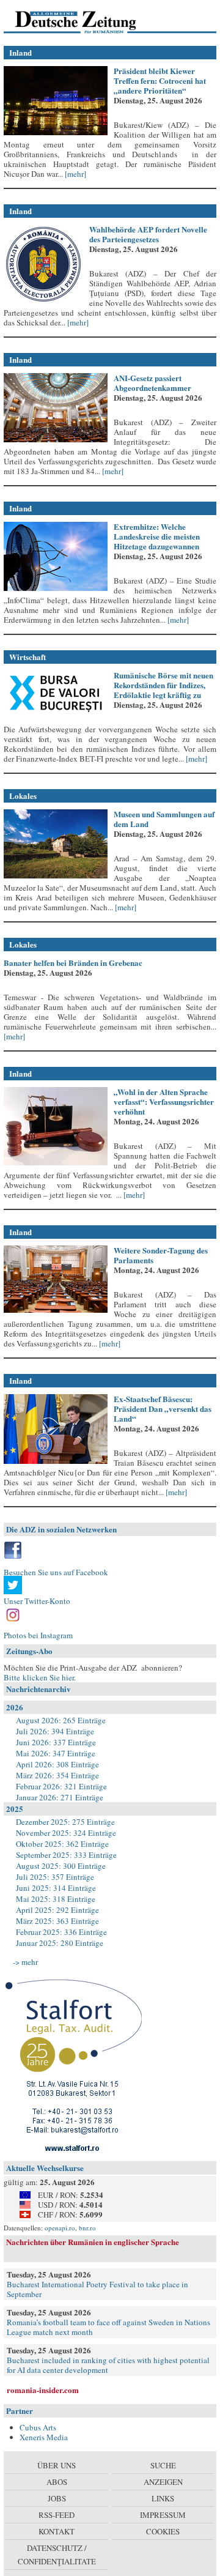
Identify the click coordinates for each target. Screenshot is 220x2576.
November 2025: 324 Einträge (66, 1833)
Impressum (163, 2515)
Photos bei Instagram (38, 1635)
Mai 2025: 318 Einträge (56, 1899)
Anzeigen (163, 2482)
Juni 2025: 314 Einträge (56, 1888)
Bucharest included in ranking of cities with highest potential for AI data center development (108, 2365)
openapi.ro (60, 2228)
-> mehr (25, 1962)
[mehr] (75, 174)
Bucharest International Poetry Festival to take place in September (97, 2289)
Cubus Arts (38, 2427)
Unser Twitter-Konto (37, 1601)
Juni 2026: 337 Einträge (56, 1742)
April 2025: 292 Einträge (57, 1910)
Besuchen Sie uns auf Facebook (56, 1572)
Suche (163, 2465)
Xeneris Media (44, 2437)
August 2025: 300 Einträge (61, 1866)
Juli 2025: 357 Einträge (55, 1877)
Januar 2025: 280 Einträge (60, 1943)
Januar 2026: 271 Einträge (60, 1797)
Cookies (163, 2531)
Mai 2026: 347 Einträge (56, 1753)
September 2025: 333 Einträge (66, 1855)
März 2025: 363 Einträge (57, 1921)
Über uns (57, 2465)
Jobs (57, 2498)
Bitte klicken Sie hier (39, 1677)
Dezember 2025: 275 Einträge (65, 1822)
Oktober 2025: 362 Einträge (62, 1844)
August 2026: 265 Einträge (61, 1720)
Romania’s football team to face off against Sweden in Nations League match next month (108, 2327)
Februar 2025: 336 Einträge (61, 1932)
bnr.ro (87, 2228)
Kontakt (57, 2531)
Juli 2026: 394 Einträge (55, 1731)
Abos (57, 2482)
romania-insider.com (43, 2390)
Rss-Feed (57, 2515)
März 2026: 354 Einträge (57, 1775)
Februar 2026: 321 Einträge (61, 1786)
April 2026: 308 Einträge (57, 1764)
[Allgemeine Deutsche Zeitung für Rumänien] (88, 21)
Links (163, 2498)
